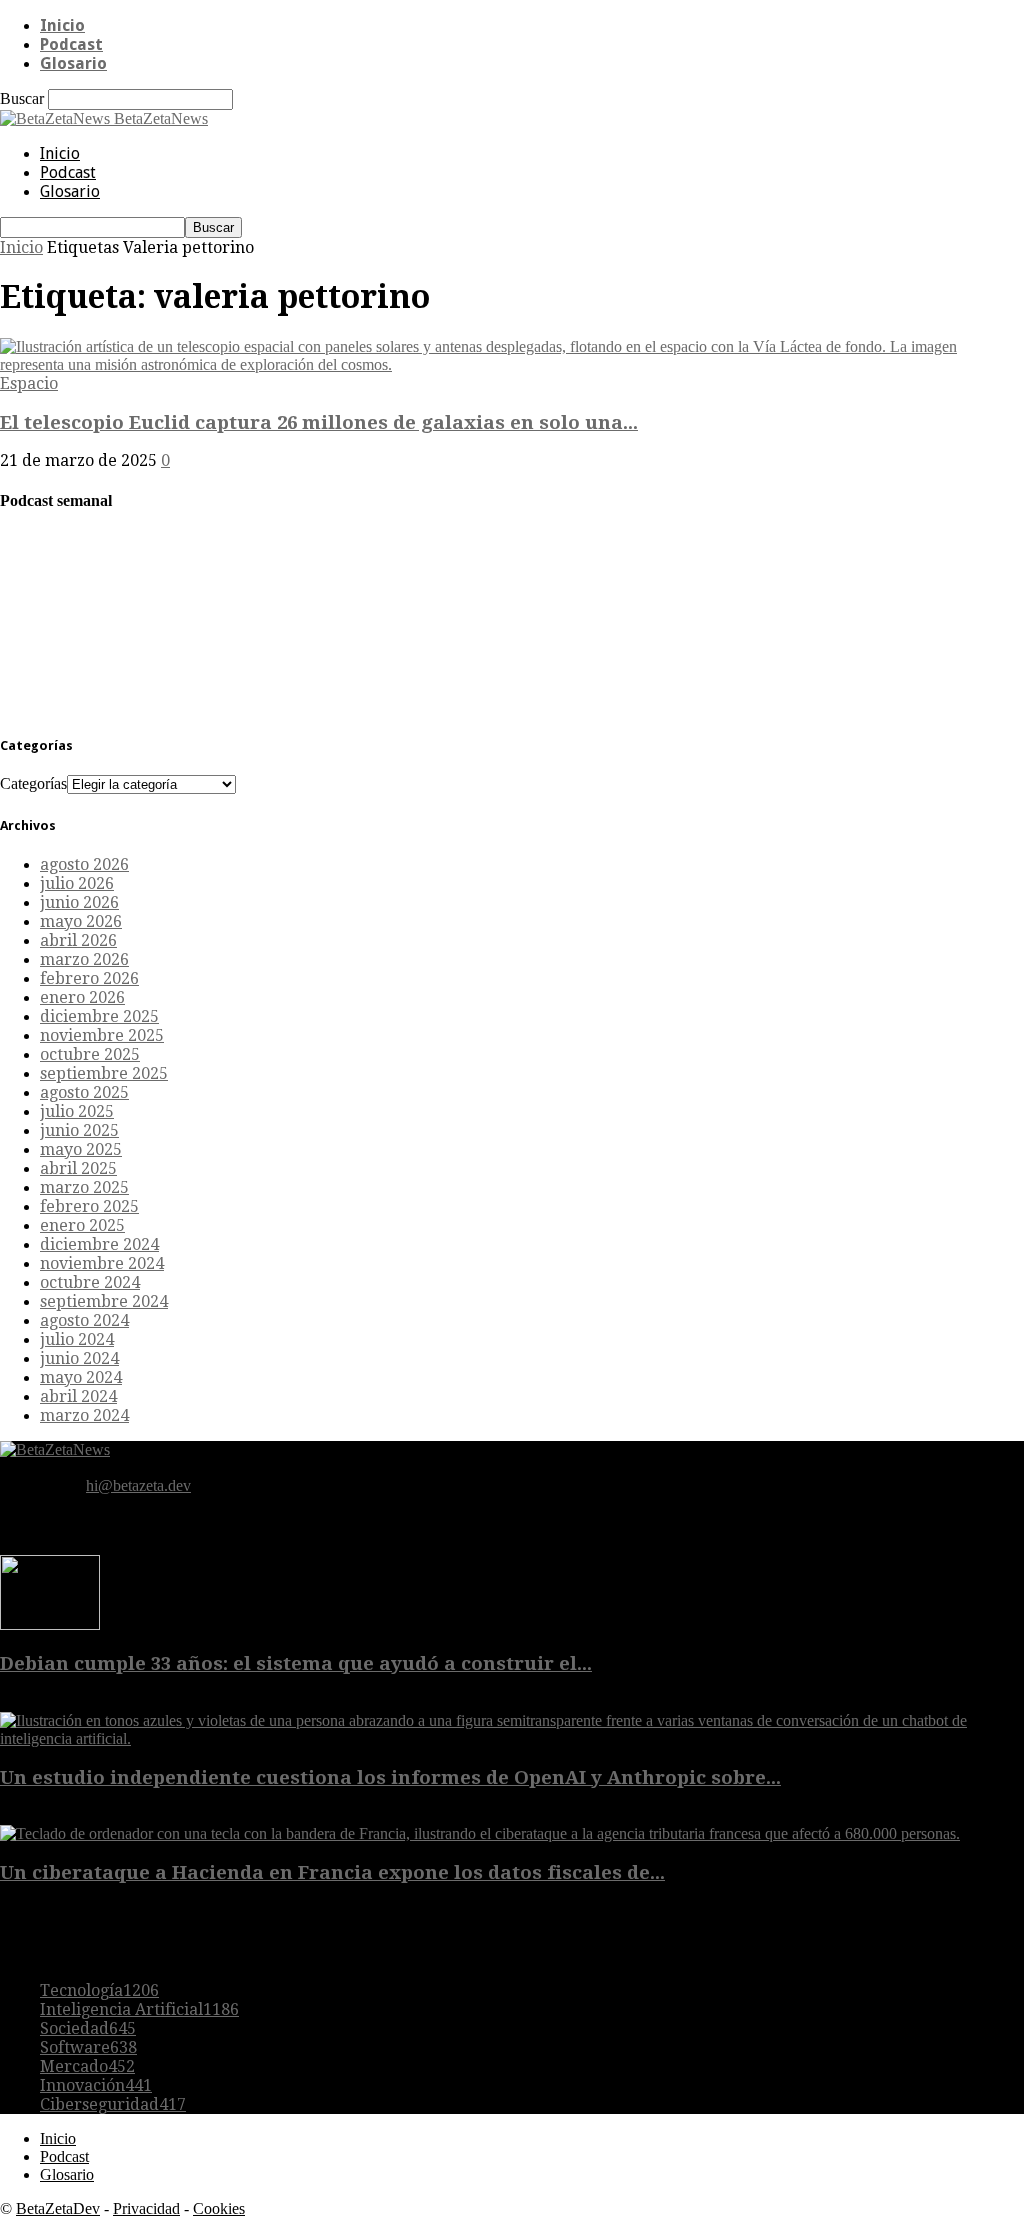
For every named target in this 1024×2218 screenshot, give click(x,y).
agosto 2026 (84, 864)
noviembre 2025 (102, 1035)
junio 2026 (79, 902)
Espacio (29, 383)
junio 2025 (79, 1130)
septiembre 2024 (104, 1301)
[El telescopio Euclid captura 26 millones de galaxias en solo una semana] (512, 364)
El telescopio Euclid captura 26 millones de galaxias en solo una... (319, 422)
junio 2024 (79, 1358)
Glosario (73, 63)
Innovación (96, 2085)
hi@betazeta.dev (138, 1485)
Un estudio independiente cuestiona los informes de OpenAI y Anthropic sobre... (390, 1777)
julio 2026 (77, 883)
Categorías (33, 783)
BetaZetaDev (58, 2208)
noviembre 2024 (102, 1263)
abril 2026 (78, 940)
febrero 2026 (89, 978)
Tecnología (99, 1990)
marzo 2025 (84, 1187)
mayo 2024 (81, 1377)
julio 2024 (77, 1339)
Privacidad (146, 2208)
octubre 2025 (90, 1054)
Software (88, 2047)
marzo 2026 (84, 959)
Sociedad (88, 2028)
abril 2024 (78, 1396)
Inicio (62, 25)
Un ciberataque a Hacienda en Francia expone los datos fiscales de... (332, 1872)
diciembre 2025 (99, 1016)
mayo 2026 (81, 921)
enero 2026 (82, 997)
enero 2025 (82, 1225)
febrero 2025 (89, 1206)
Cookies (219, 2208)
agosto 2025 (84, 1092)
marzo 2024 (84, 1415)
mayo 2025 (81, 1149)
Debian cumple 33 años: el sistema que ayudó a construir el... (296, 1663)
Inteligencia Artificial (139, 2009)
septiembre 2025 (104, 1073)
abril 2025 (78, 1168)
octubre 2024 (90, 1282)
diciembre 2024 (99, 1244)
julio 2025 (77, 1111)
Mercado (87, 2066)
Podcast (71, 44)
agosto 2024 (84, 1320)
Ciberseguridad (113, 2104)
